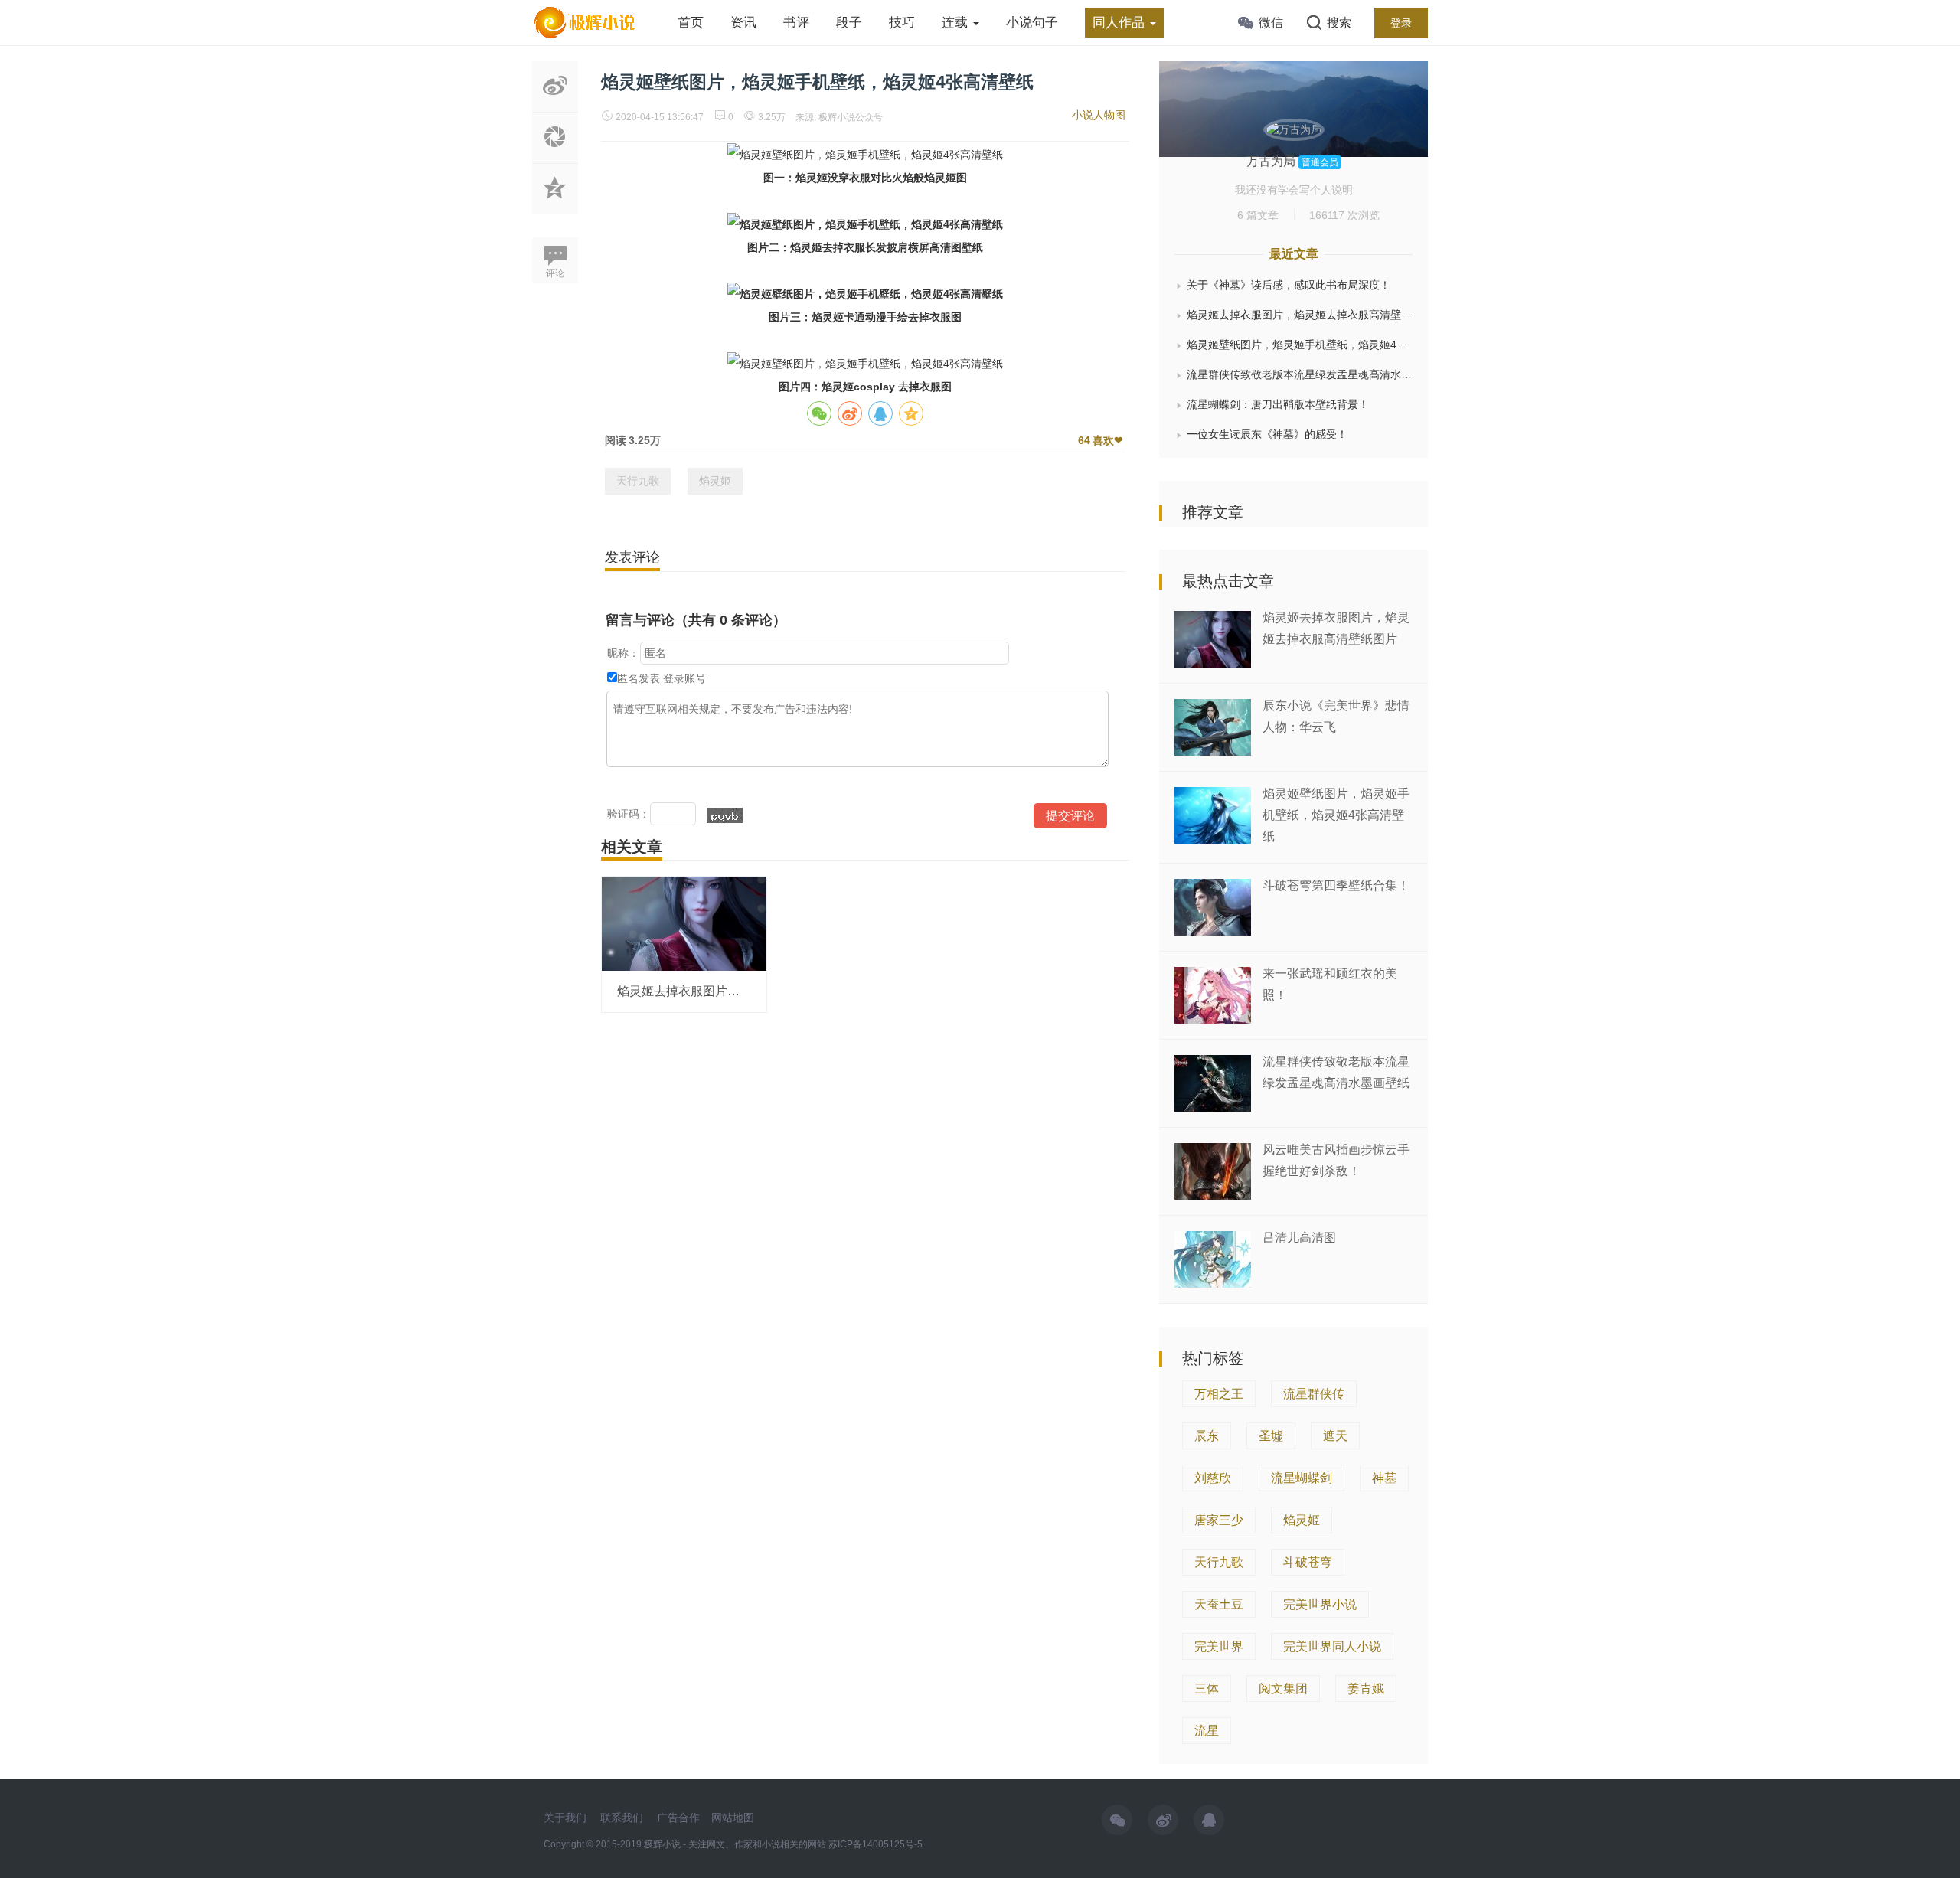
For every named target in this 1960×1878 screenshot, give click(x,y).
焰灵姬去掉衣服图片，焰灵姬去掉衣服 (721, 991)
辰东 (1207, 1436)
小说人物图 (1099, 115)
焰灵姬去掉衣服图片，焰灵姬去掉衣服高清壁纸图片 (1300, 315)
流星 (1207, 1731)
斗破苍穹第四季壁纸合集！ (1336, 885)
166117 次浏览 (1344, 215)
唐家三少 (1219, 1520)
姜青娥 (1366, 1689)
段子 (849, 23)
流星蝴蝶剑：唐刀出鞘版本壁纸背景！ (1278, 404)
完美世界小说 (1320, 1604)
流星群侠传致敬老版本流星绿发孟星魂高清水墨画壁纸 (1300, 374)
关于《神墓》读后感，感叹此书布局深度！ (1289, 285)
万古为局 (1272, 161)
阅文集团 (1283, 1689)
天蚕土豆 (1219, 1604)
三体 (1207, 1689)
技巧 (902, 23)
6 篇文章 (1258, 215)
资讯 (743, 23)
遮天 (1335, 1436)
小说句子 (1032, 23)
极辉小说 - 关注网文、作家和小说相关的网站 (736, 1844)
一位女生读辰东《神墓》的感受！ (1267, 434)
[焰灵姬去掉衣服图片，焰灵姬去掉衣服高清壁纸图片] (684, 923)
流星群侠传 (1314, 1394)
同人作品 (1120, 23)
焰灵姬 (715, 481)
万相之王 (1219, 1394)
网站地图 (733, 1818)
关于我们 (565, 1818)
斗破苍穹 (1308, 1562)
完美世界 (1219, 1646)
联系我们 (622, 1818)
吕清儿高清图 (1299, 1238)
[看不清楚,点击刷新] (725, 815)
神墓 (1384, 1478)
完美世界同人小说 (1332, 1646)
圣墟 (1271, 1436)
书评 (796, 23)
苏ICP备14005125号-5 (875, 1844)
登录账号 (684, 678)
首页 (691, 23)
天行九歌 (638, 481)
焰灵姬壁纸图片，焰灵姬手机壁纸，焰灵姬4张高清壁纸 (1300, 345)
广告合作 (678, 1818)
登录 (1401, 23)
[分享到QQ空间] (555, 206)
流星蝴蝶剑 (1302, 1478)
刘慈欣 (1213, 1478)
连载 (957, 23)
